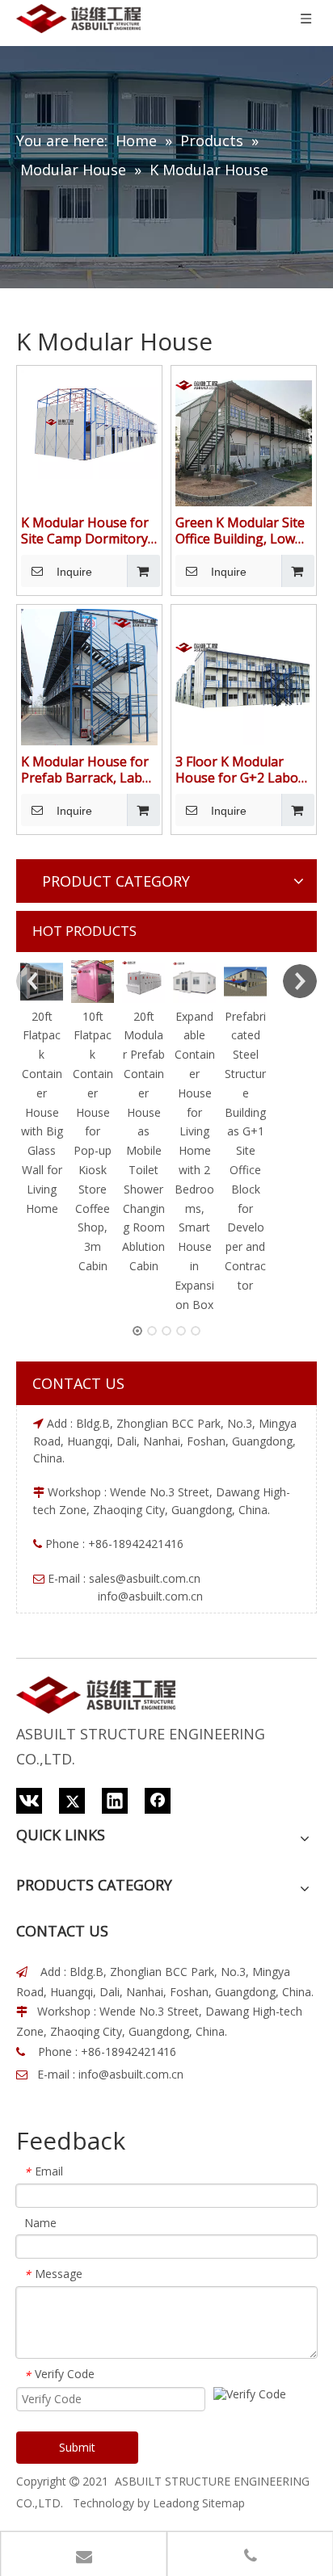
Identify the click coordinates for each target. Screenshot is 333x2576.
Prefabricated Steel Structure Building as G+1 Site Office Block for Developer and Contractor (245, 1151)
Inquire (74, 572)
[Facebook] (158, 1801)
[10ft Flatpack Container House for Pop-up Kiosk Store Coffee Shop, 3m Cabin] (93, 982)
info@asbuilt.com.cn (131, 2074)
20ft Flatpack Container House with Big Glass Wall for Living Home (42, 1112)
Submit (77, 2447)
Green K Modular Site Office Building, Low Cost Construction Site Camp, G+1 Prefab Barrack (243, 531)
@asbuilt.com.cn (158, 1578)
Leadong (176, 2503)
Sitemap (223, 2503)
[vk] (29, 1801)
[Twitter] (72, 1801)
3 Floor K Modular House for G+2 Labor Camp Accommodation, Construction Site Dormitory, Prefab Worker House (240, 770)
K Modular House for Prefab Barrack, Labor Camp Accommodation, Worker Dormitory (89, 770)
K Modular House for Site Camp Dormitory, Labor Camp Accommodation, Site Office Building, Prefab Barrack (89, 531)
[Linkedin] (115, 1801)
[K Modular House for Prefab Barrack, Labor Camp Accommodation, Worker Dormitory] (89, 676)
